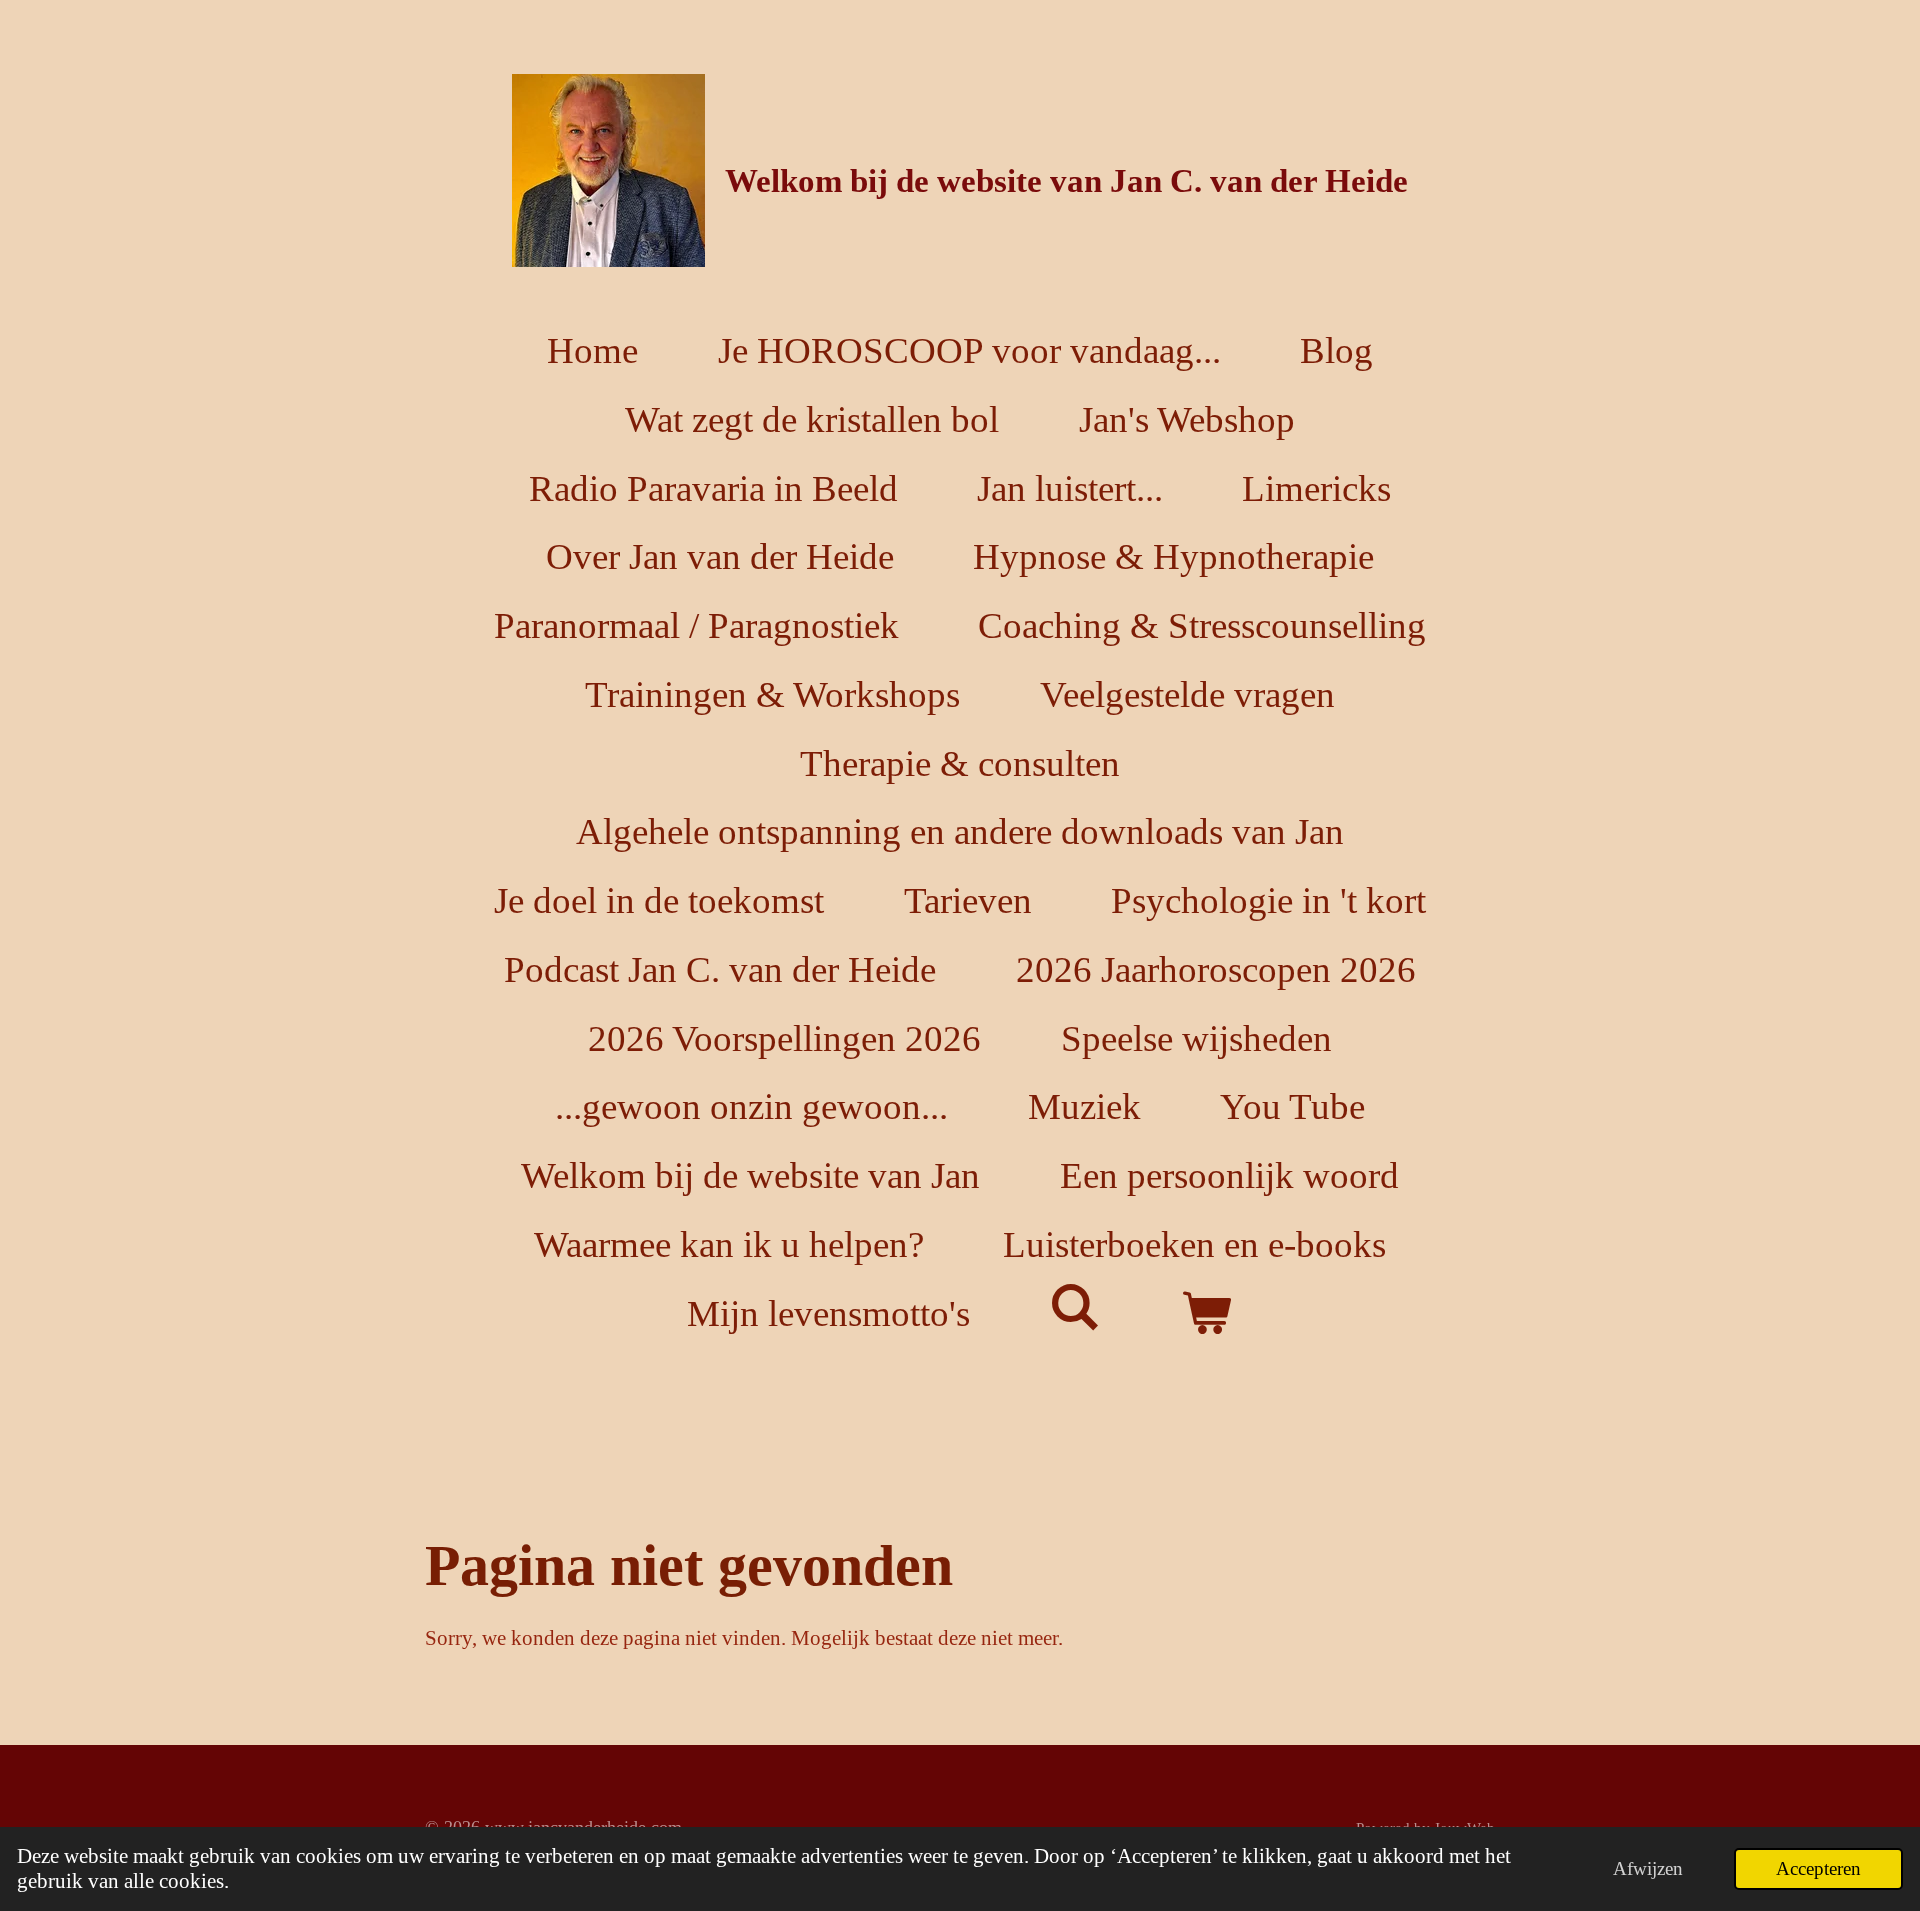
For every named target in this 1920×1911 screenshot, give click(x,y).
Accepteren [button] (1818, 1868)
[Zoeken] (1076, 1307)
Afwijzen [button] (1648, 1868)
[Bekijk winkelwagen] (1207, 1314)
